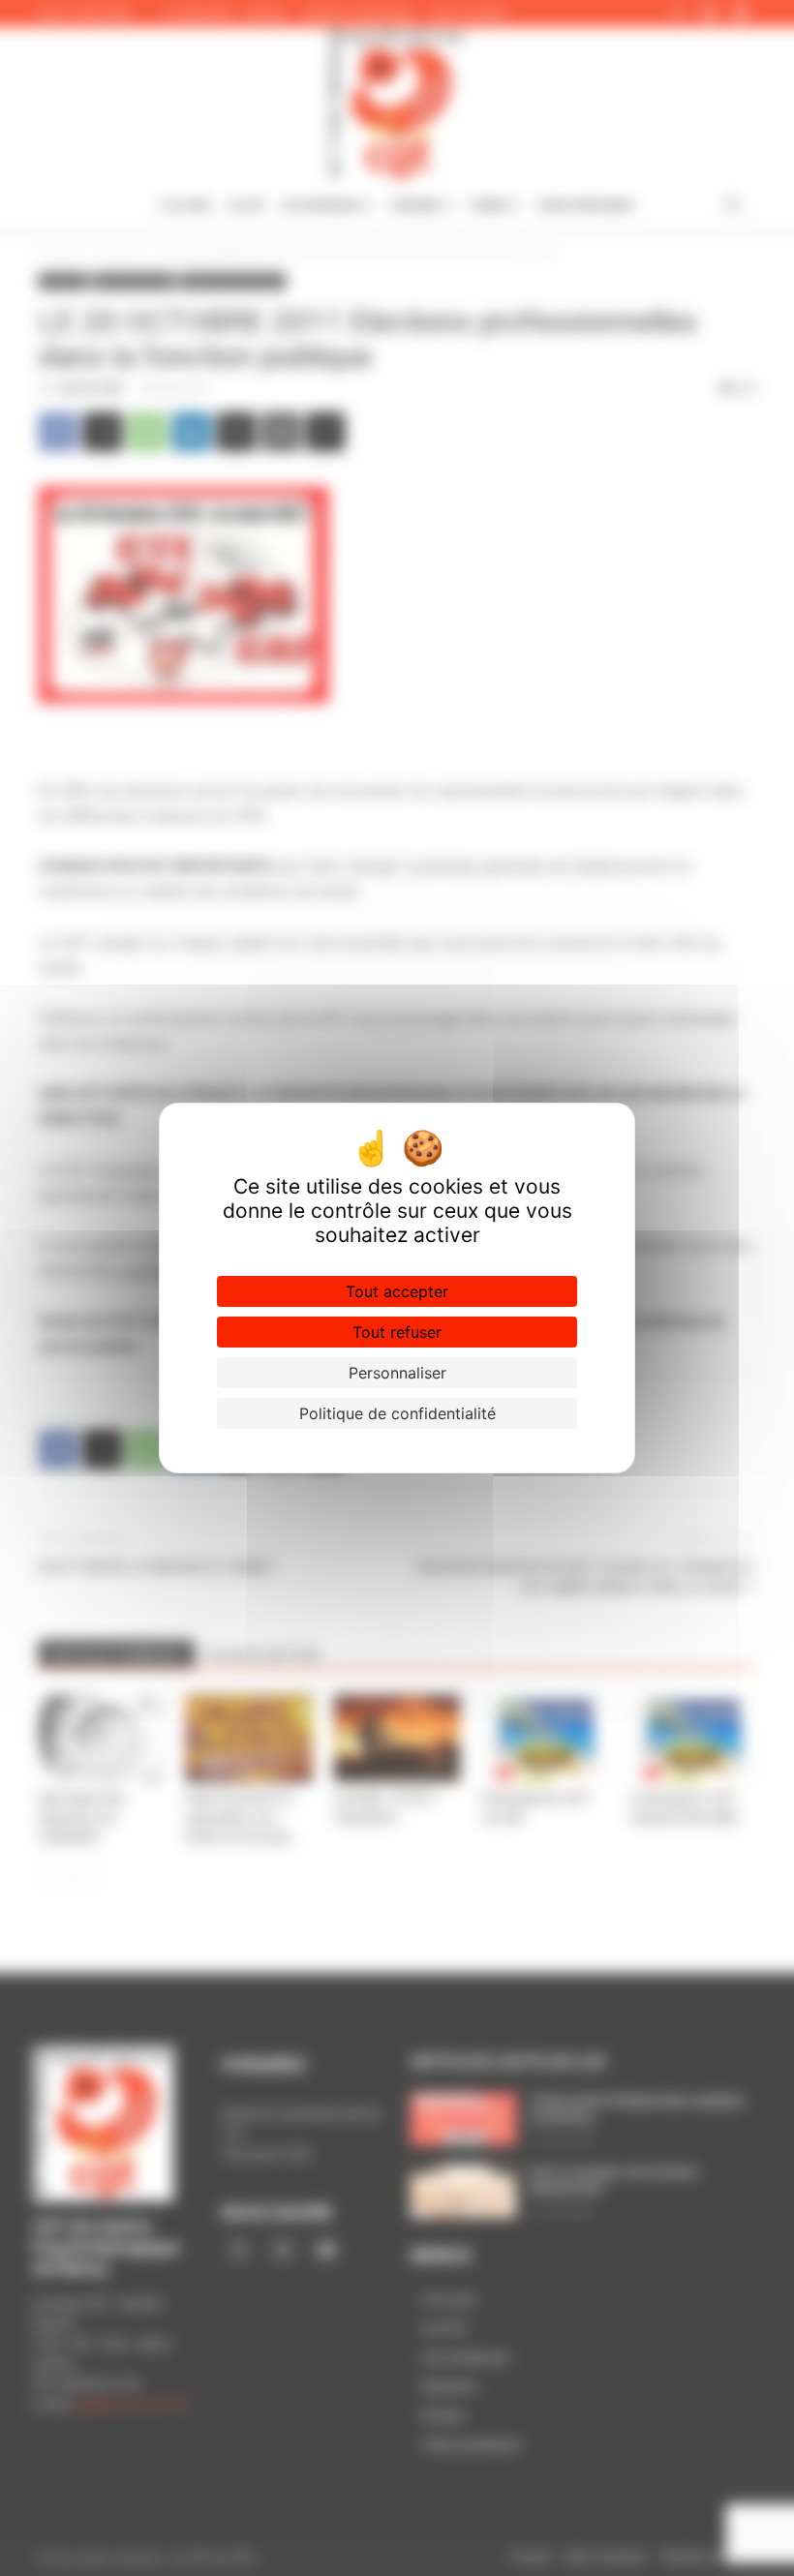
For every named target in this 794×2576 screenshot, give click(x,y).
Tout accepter (397, 1291)
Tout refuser (397, 1332)
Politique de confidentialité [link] (397, 1413)
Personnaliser (397, 1373)
